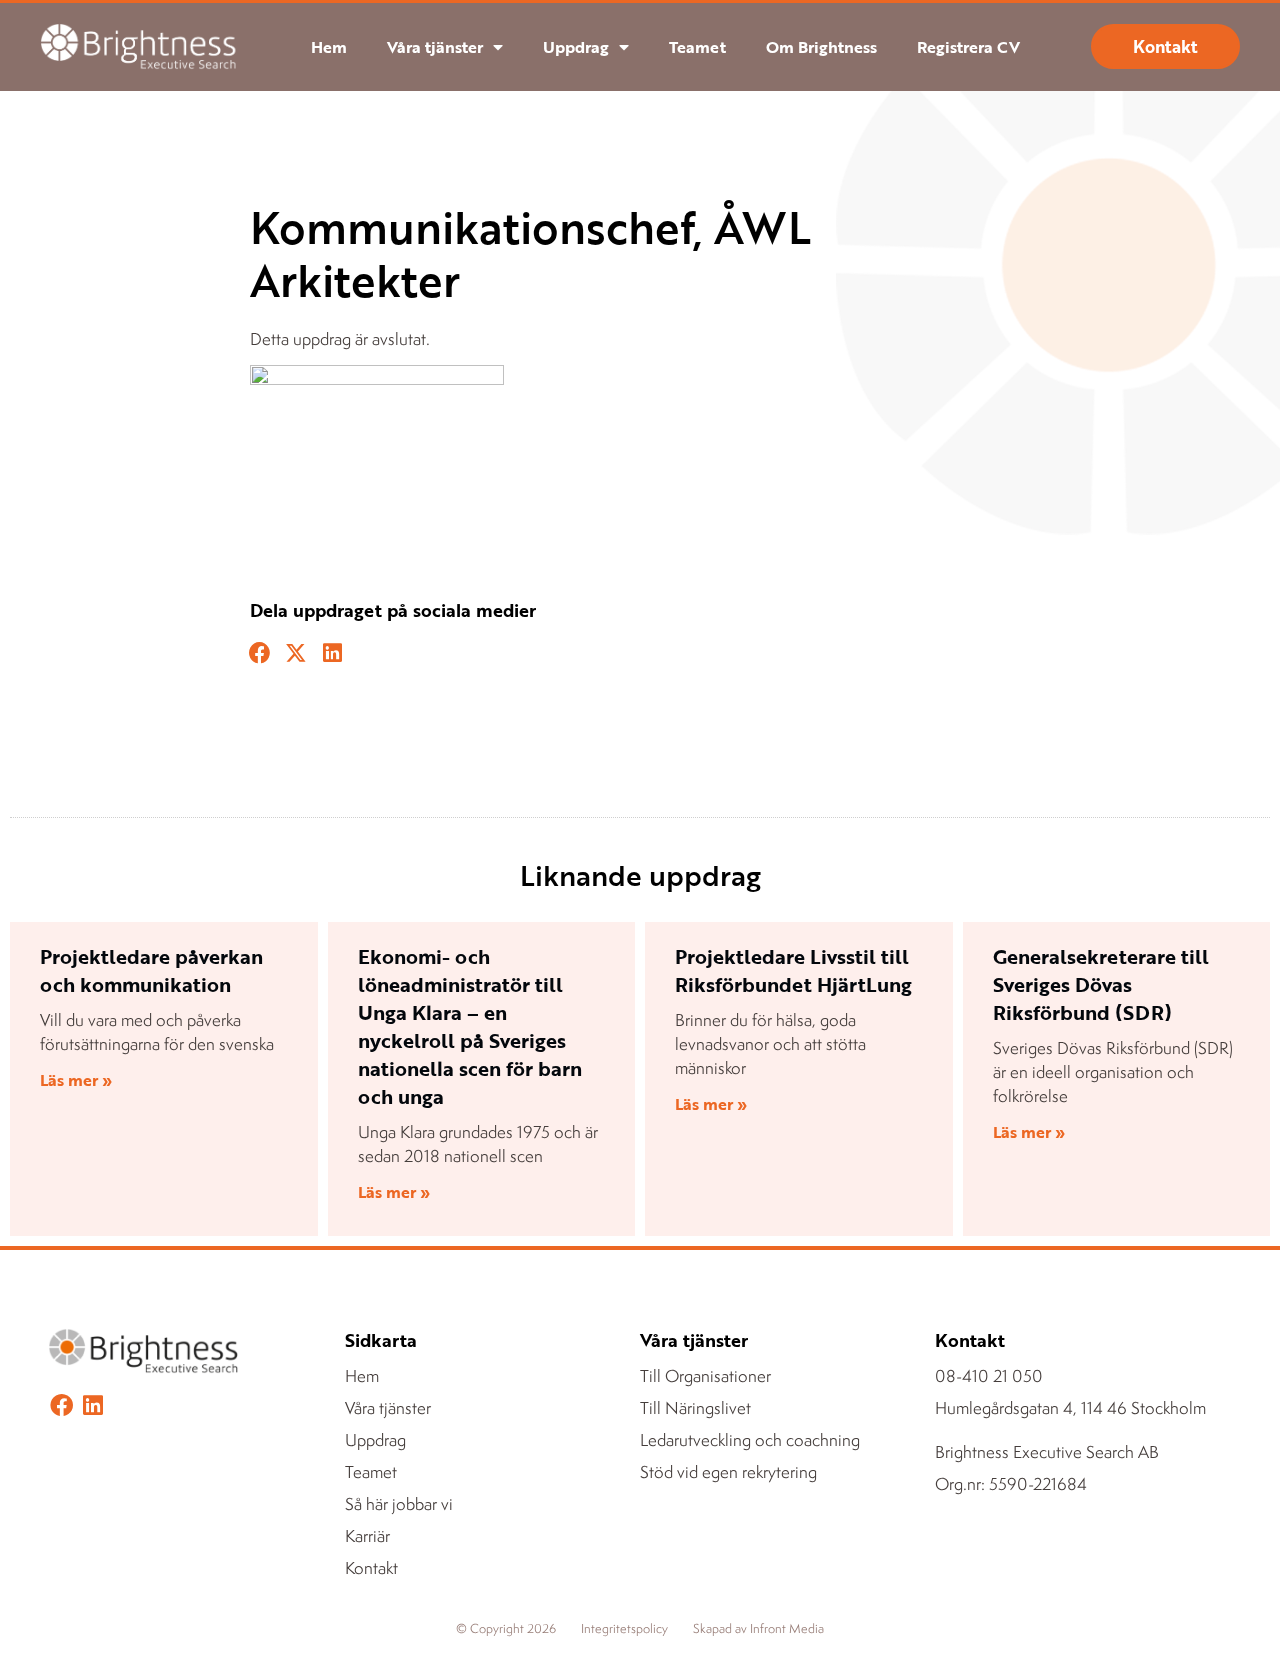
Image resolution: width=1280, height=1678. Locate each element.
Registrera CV (968, 47)
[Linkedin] (92, 1405)
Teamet (697, 47)
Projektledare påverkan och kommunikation (151, 970)
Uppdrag (576, 47)
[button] (260, 654)
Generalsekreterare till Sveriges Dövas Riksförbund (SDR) (1101, 984)
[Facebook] (61, 1405)
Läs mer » (76, 1080)
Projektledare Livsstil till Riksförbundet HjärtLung (793, 970)
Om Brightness (821, 47)
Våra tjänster (435, 47)
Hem (329, 47)
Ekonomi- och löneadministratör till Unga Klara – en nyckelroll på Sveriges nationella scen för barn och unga (470, 1026)
